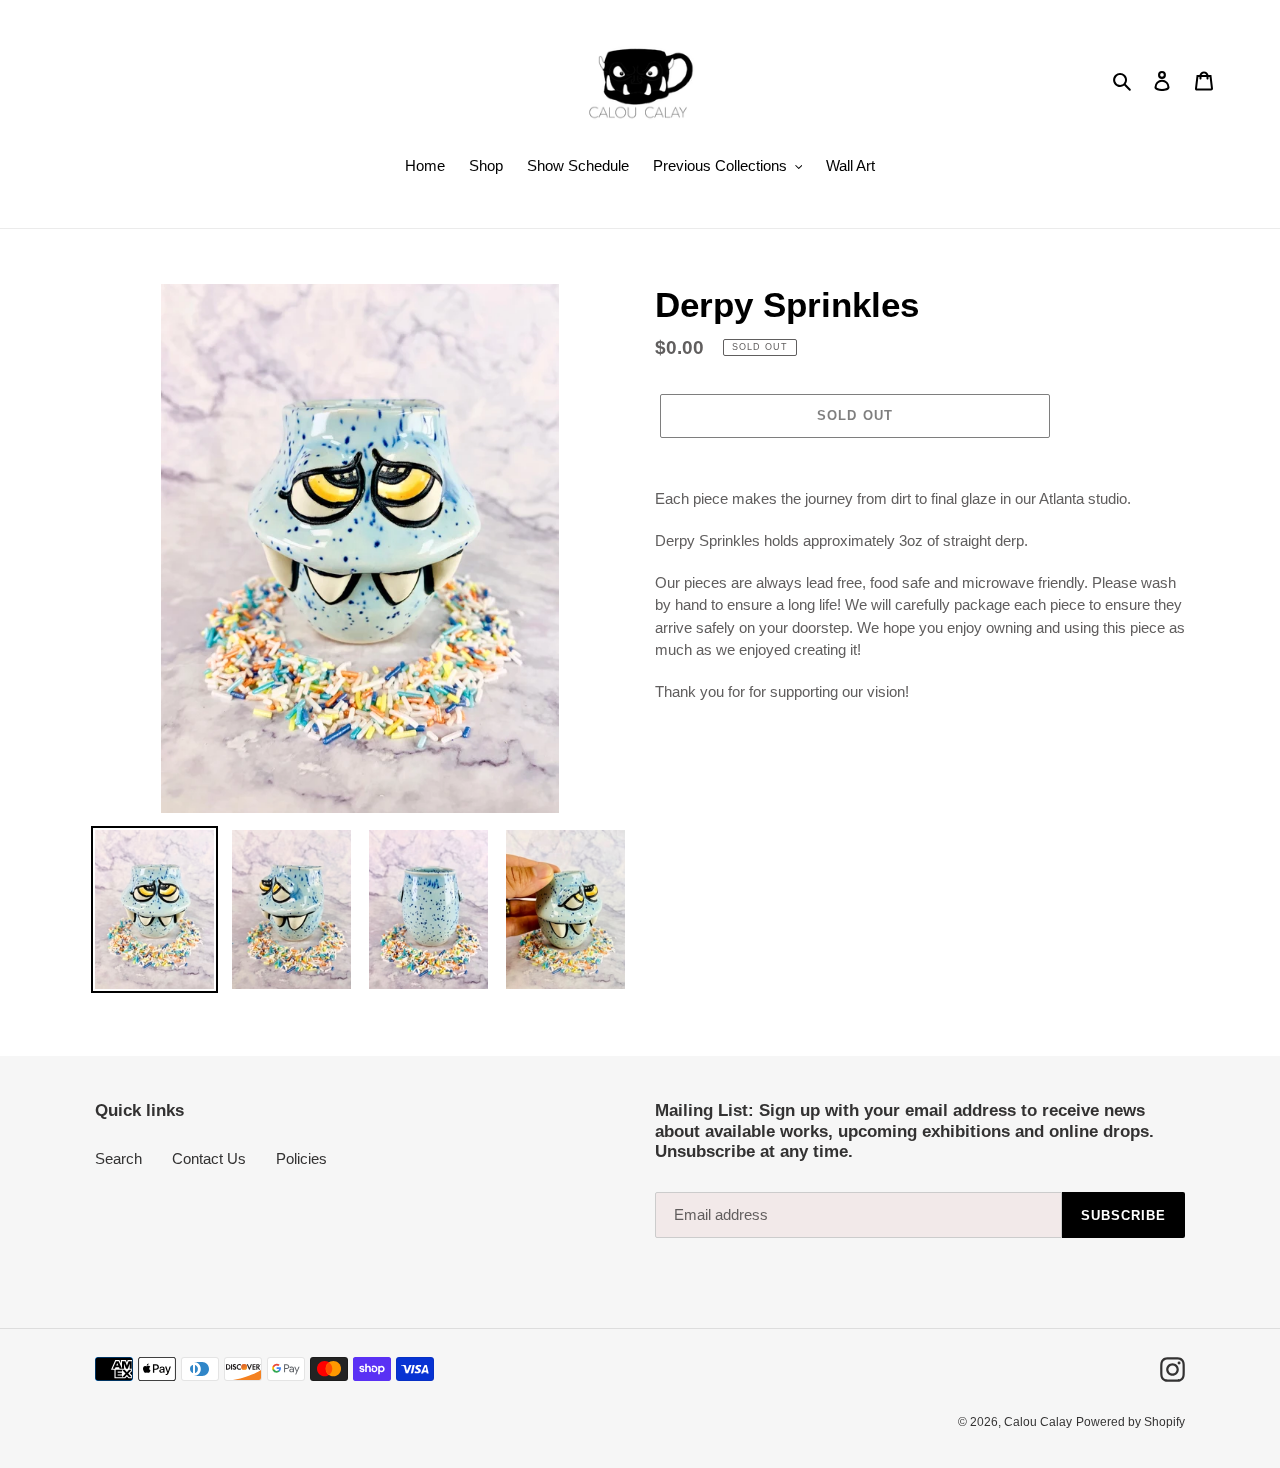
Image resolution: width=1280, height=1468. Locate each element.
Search (118, 1158)
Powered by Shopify (1130, 1422)
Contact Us (209, 1158)
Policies (301, 1158)
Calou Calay (1038, 1422)
